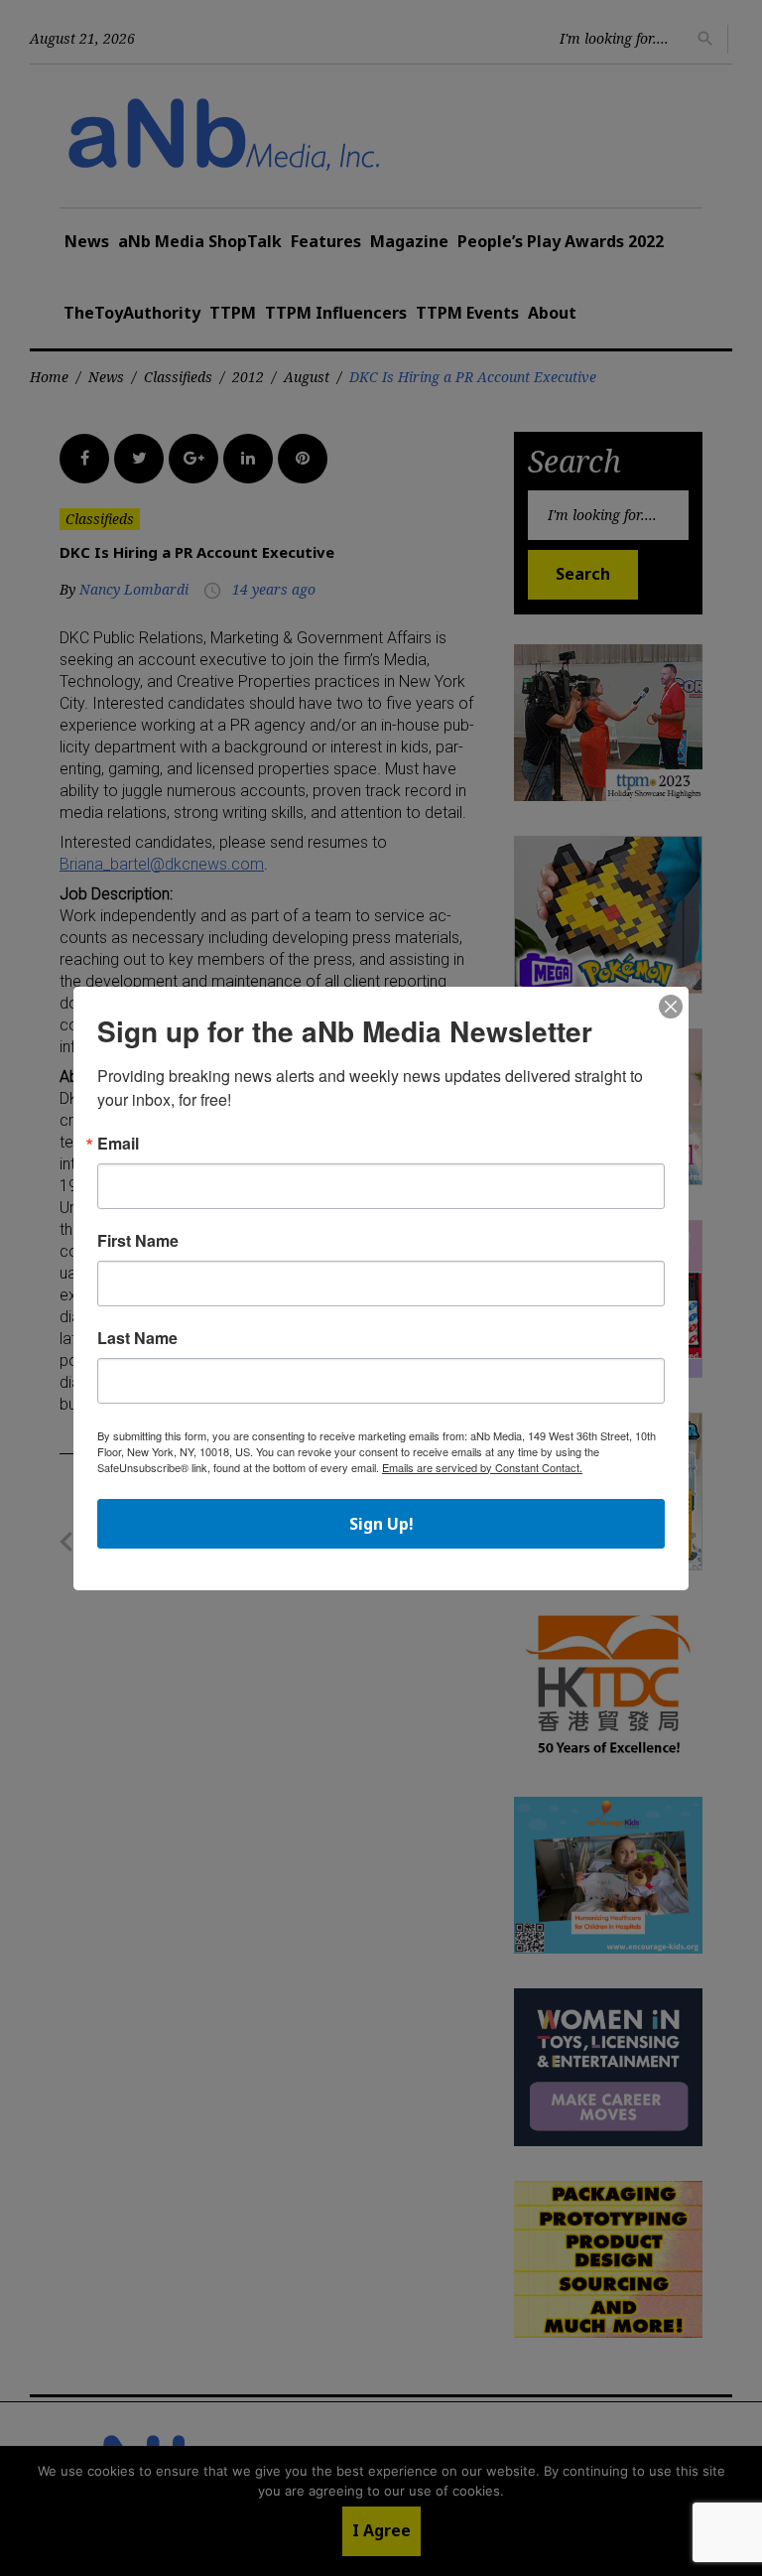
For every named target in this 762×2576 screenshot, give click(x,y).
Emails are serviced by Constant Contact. (482, 1467)
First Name (138, 1241)
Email (118, 1144)
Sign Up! (381, 1524)
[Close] (671, 1008)
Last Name (137, 1338)
